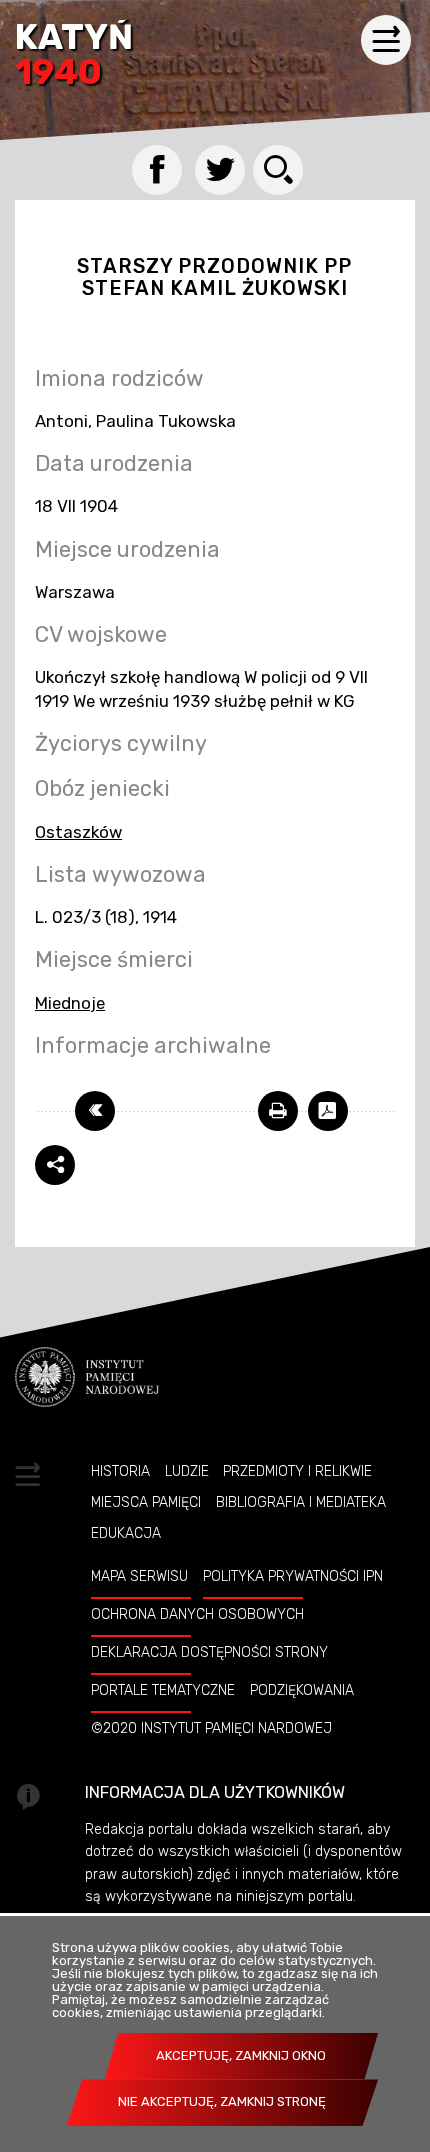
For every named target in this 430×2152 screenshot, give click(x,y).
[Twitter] (220, 170)
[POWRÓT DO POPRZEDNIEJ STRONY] (95, 1111)
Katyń (74, 56)
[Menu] (386, 40)
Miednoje (70, 1003)
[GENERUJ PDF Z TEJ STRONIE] (328, 1111)
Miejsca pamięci (146, 1502)
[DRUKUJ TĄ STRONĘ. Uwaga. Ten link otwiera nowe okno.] (278, 1111)
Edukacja (126, 1533)
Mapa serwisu (139, 1576)
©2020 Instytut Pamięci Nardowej (211, 1728)
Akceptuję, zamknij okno (241, 2055)
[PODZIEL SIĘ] (55, 1165)
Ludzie (187, 1471)
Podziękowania (302, 1690)
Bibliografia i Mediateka (301, 1502)
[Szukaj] (278, 170)
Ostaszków (78, 832)
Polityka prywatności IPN (293, 1576)
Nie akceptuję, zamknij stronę (222, 2101)
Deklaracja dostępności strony (209, 1652)
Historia (120, 1471)
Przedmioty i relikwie (297, 1471)
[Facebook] (157, 170)
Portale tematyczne (163, 1690)
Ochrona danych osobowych (197, 1614)
